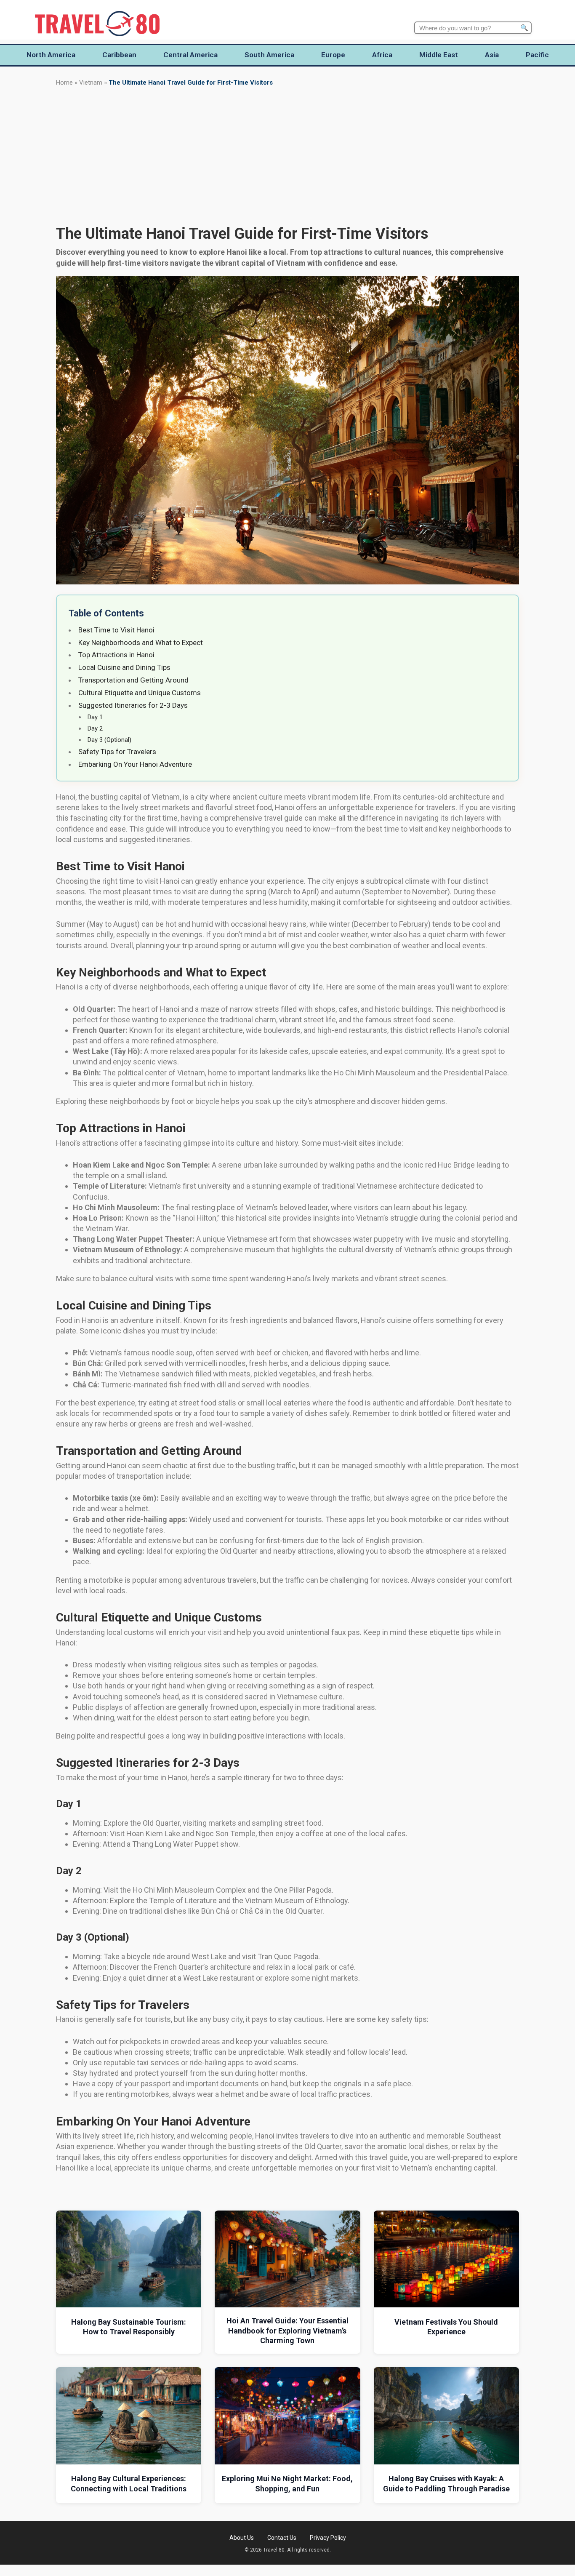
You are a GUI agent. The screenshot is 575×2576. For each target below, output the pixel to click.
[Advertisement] (287, 156)
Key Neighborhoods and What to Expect (141, 643)
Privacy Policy (328, 2538)
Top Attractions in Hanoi (116, 655)
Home (64, 83)
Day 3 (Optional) (109, 740)
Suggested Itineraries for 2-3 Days (133, 705)
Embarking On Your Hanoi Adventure (135, 764)
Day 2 (95, 728)
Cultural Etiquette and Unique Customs (140, 693)
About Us (242, 2538)
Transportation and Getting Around (133, 680)
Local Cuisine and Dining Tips (124, 667)
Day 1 (95, 717)
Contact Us (282, 2538)
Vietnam (91, 83)
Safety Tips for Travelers (117, 752)
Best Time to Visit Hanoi (116, 630)
